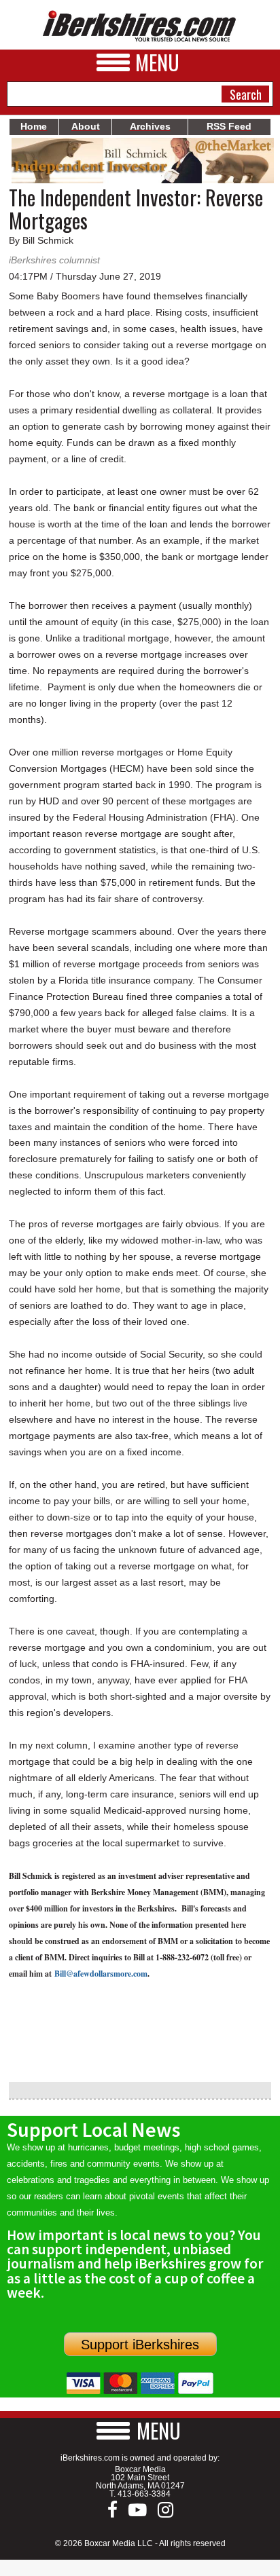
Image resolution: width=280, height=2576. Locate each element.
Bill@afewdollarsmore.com (101, 1974)
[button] (140, 2430)
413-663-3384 (144, 2494)
